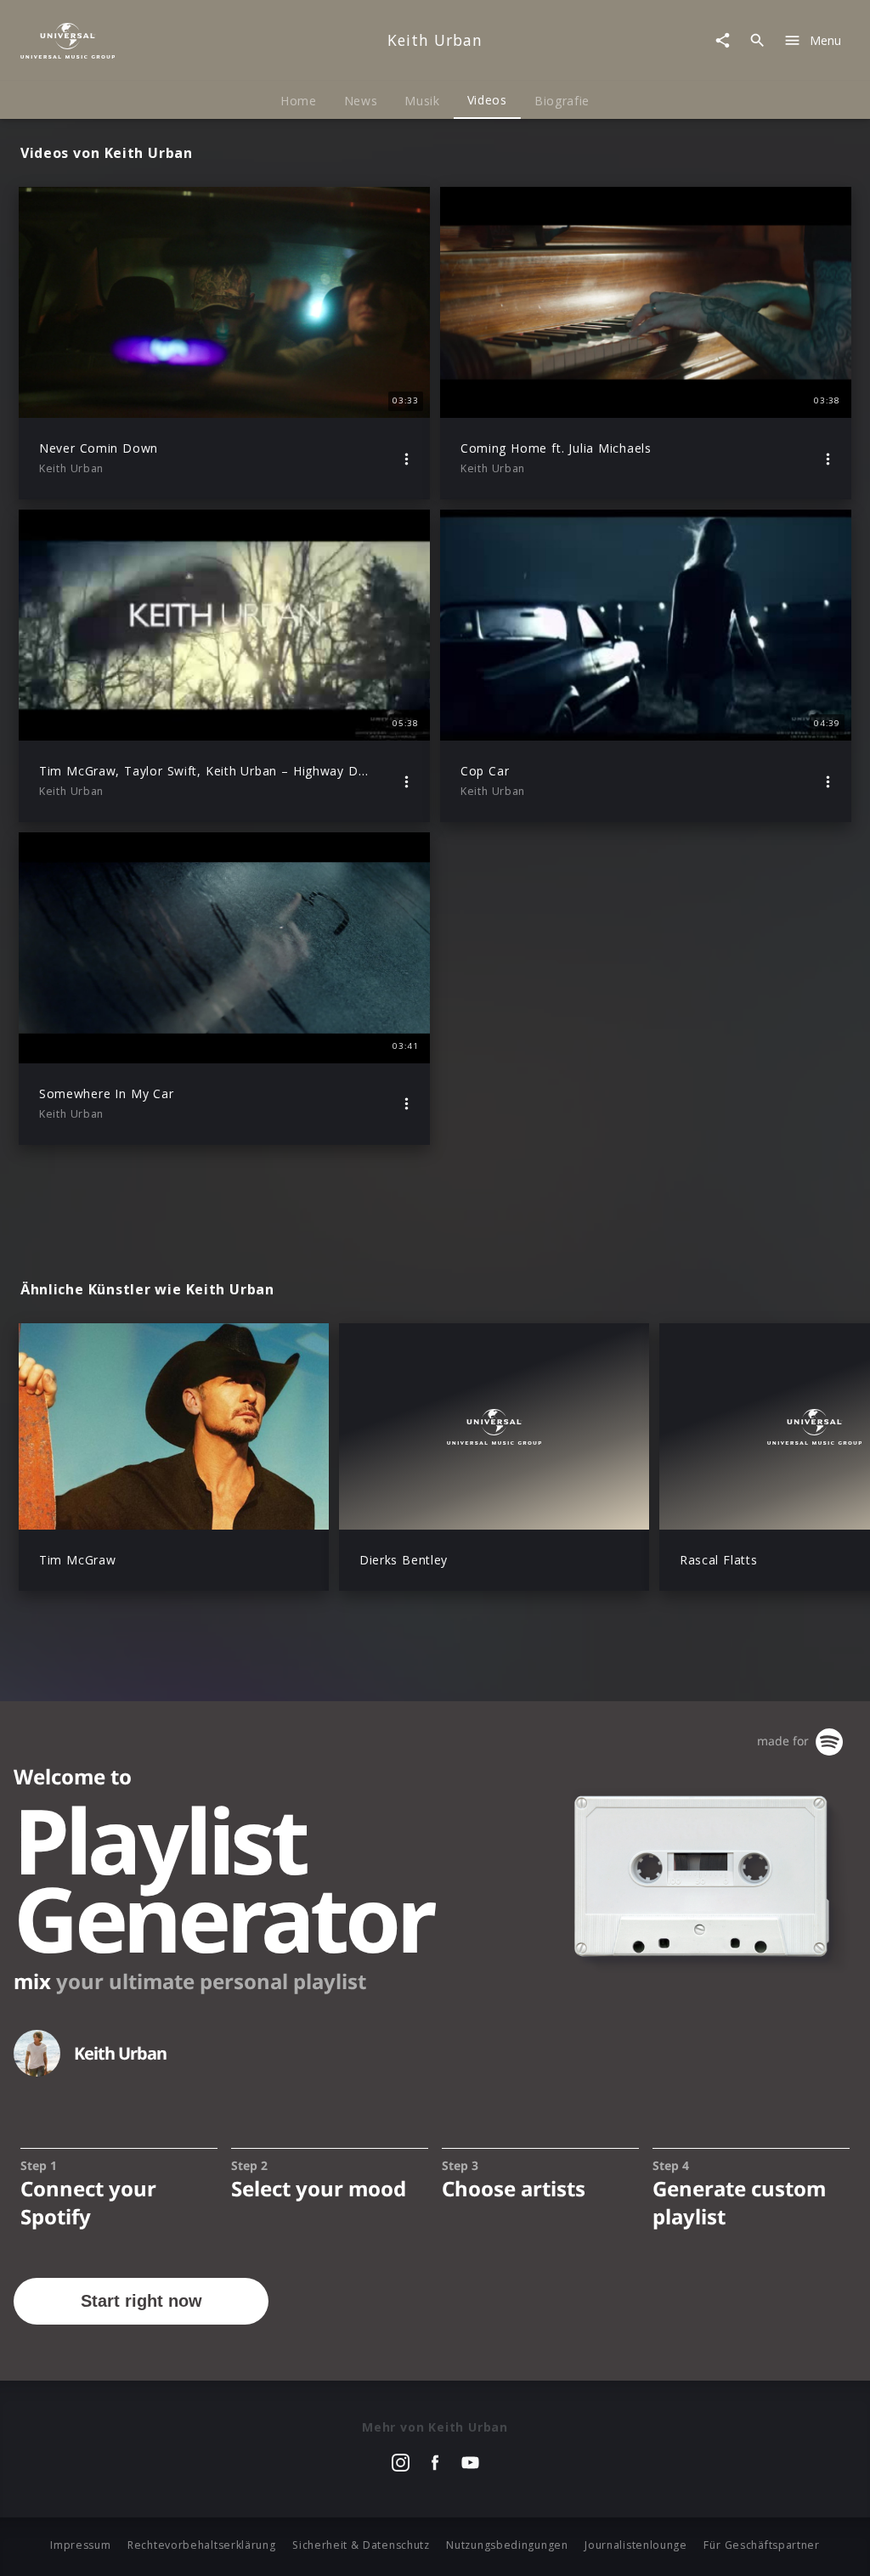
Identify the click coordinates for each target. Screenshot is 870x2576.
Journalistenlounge (636, 2545)
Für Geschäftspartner (761, 2545)
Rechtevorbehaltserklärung (202, 2545)
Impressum (80, 2545)
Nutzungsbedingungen (507, 2545)
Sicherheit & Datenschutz (361, 2545)
